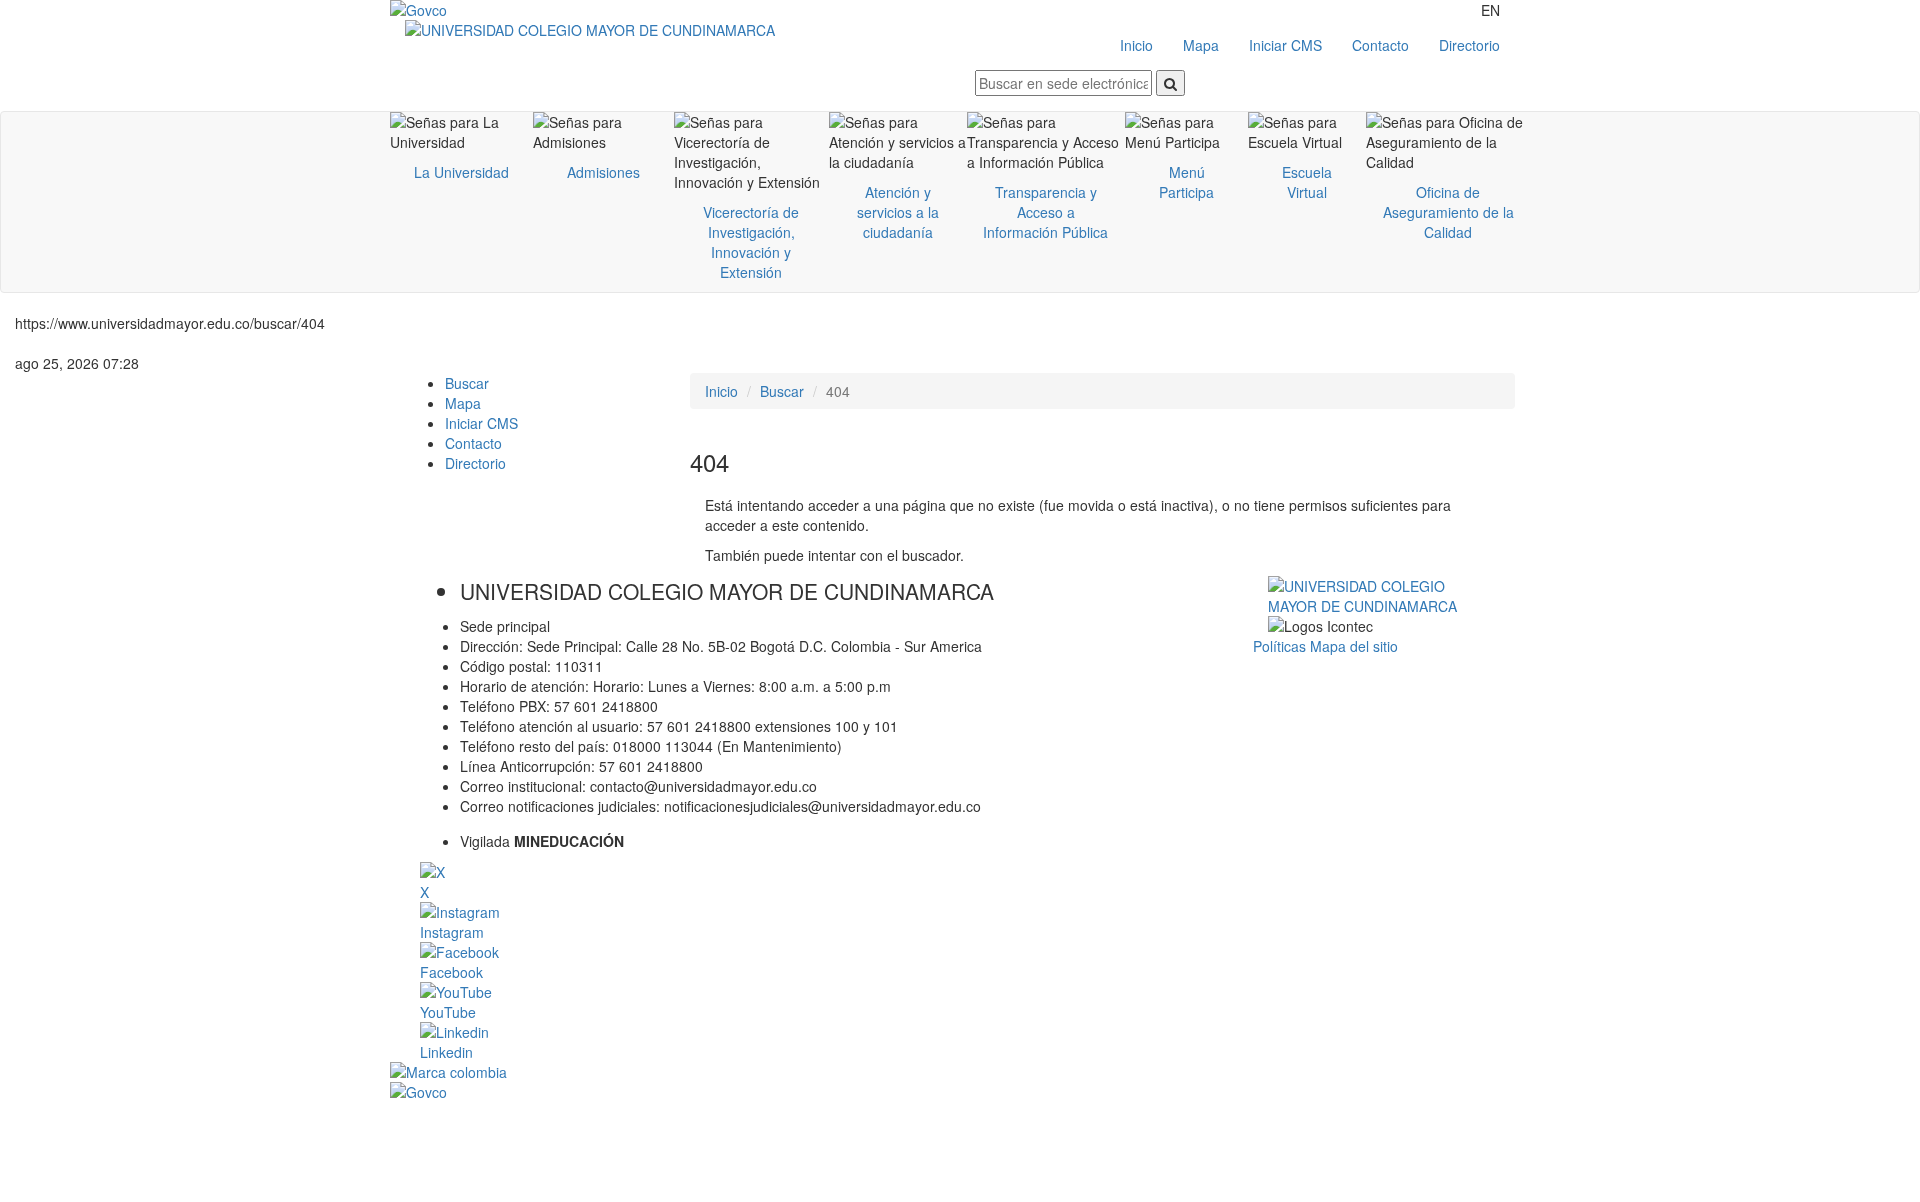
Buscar (467, 383)
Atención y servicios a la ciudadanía (898, 212)
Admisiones (603, 172)
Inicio (1136, 45)
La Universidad (461, 172)
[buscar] (1170, 83)
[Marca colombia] (960, 1072)
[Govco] (485, 10)
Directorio (1469, 45)
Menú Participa (1186, 182)
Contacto (1380, 45)
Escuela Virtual (1307, 182)
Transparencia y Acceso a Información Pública (1045, 212)
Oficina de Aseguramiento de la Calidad (1448, 212)
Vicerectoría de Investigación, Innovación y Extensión (751, 242)
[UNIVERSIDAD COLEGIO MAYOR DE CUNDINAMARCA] (682, 30)
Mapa (1201, 45)
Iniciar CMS (1285, 45)
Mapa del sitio (1354, 646)
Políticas (1281, 646)
